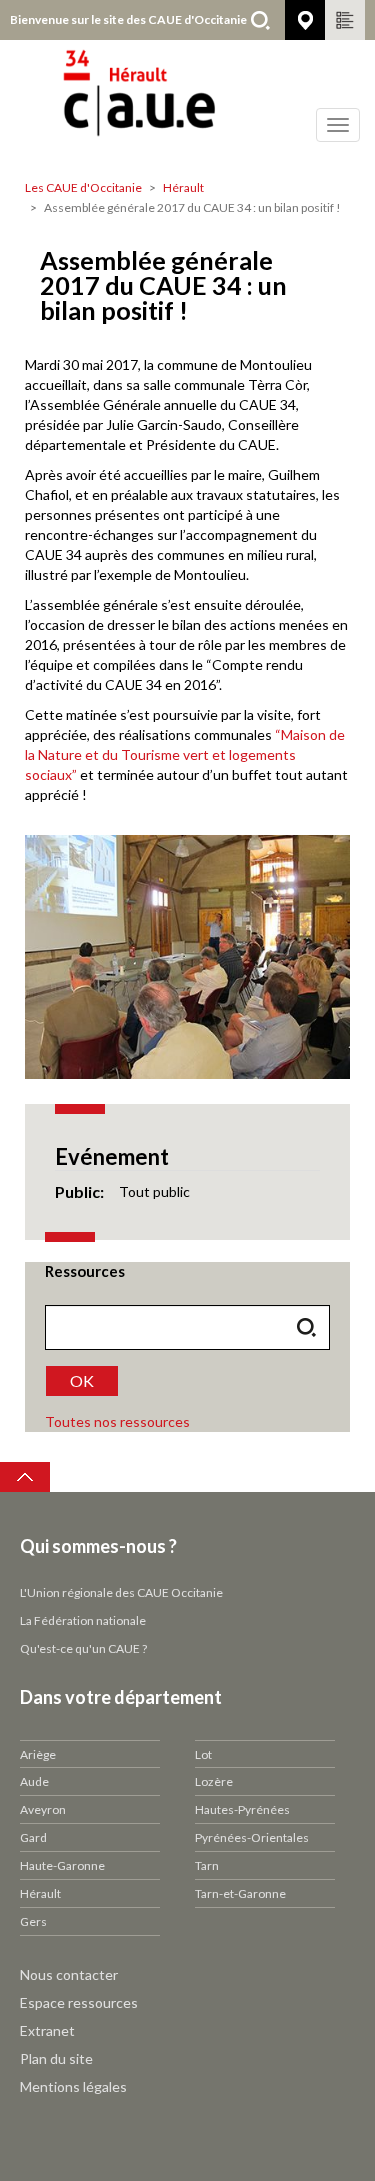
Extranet (47, 2030)
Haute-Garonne (62, 1865)
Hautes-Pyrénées (242, 1809)
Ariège (38, 1754)
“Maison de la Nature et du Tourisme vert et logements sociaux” (185, 754)
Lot (203, 1754)
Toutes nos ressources (117, 1421)
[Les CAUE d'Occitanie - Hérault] (187, 105)
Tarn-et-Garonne (240, 1893)
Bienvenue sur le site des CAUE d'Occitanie (128, 19)
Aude (34, 1781)
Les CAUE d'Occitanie (83, 187)
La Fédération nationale (83, 1620)
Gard (33, 1837)
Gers (33, 1921)
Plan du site (56, 2058)
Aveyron (43, 1809)
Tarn (207, 1865)
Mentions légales (73, 2086)
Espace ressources (79, 2002)
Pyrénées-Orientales (252, 1837)
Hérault (183, 187)
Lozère (214, 1781)
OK (82, 1380)
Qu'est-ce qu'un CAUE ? (83, 1648)
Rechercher (260, 20)
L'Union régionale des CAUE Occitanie (121, 1592)
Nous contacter (69, 1974)
